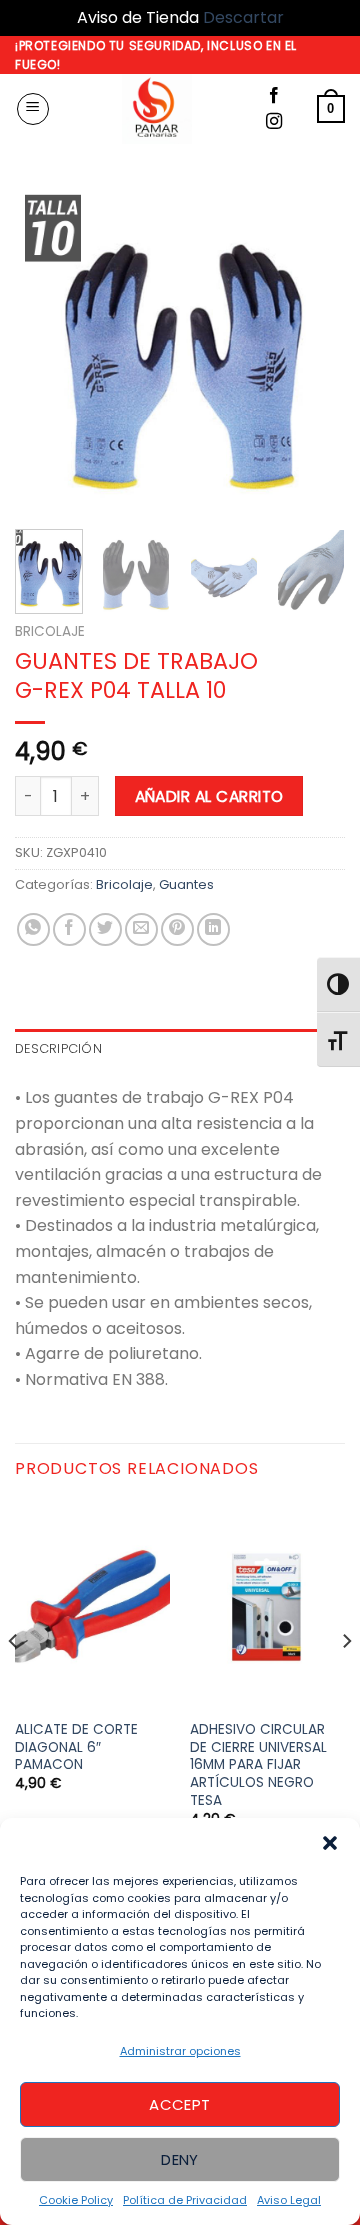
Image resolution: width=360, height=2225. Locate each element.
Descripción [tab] (58, 1048)
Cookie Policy (76, 2200)
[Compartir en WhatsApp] (33, 929)
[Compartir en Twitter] (105, 929)
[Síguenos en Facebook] (274, 96)
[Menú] (33, 109)
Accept (180, 2104)
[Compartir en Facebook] (69, 929)
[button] (330, 1843)
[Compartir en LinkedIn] (213, 929)
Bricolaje (50, 631)
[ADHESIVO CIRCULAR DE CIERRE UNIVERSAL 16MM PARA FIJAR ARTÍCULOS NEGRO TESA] (267, 1605)
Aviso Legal (289, 2200)
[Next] (313, 349)
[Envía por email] (141, 929)
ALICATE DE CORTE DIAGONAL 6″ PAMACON (76, 1747)
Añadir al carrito (209, 796)
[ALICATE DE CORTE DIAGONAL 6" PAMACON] (92, 1605)
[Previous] (47, 349)
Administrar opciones (180, 2051)
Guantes (186, 884)
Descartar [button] (243, 17)
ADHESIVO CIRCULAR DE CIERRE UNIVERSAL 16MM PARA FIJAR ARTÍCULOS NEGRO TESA (258, 1765)
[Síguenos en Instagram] (274, 122)
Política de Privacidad (185, 2200)
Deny (180, 2159)
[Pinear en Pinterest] (177, 929)
